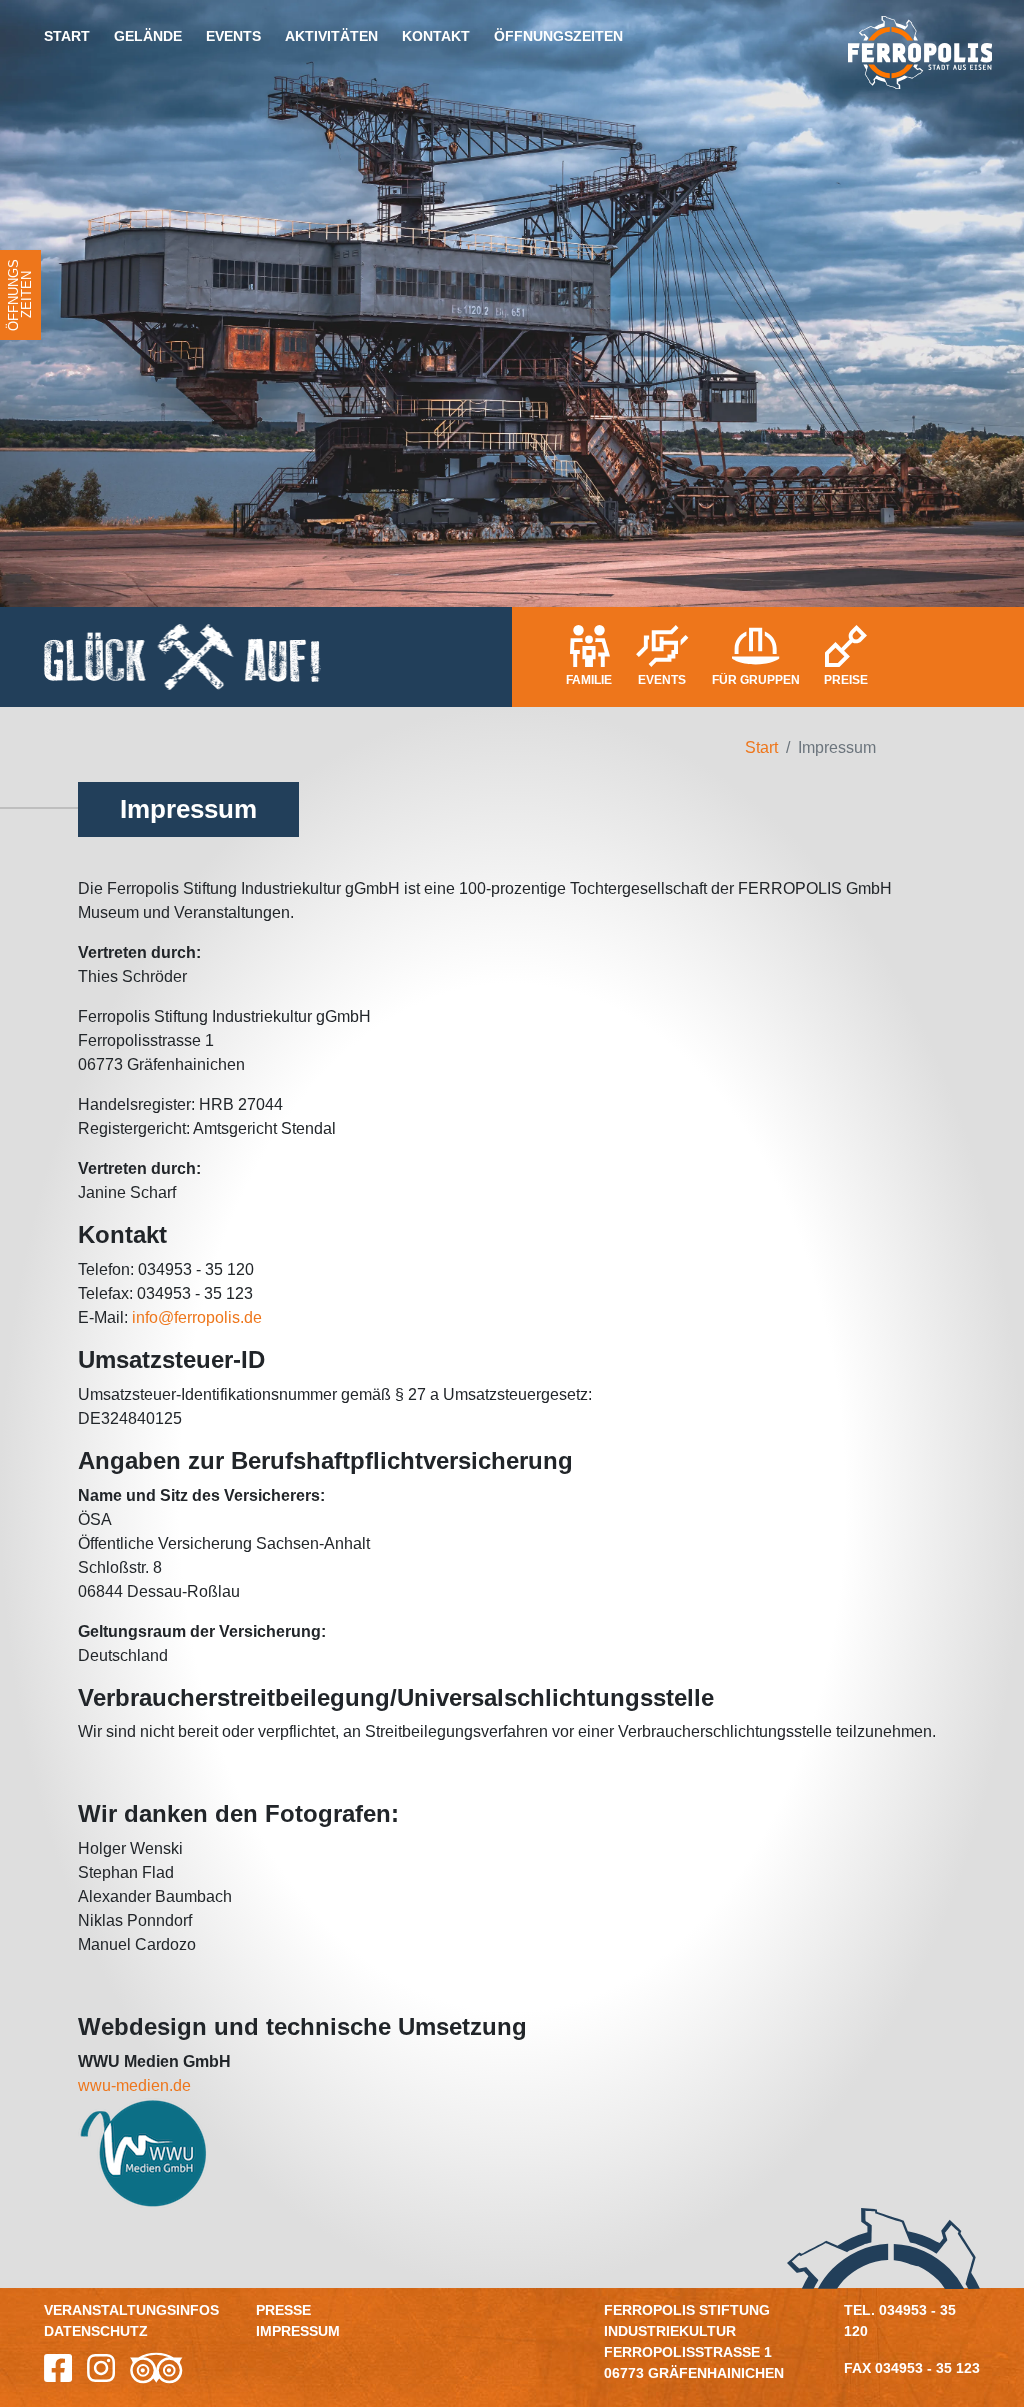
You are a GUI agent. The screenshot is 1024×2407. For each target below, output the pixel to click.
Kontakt (436, 36)
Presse (283, 2310)
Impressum (298, 2331)
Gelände (148, 36)
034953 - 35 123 (927, 2368)
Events (233, 36)
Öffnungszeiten (558, 36)
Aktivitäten (331, 36)
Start (67, 36)
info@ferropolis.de (197, 1317)
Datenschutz (96, 2331)
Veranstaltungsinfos (131, 2310)
